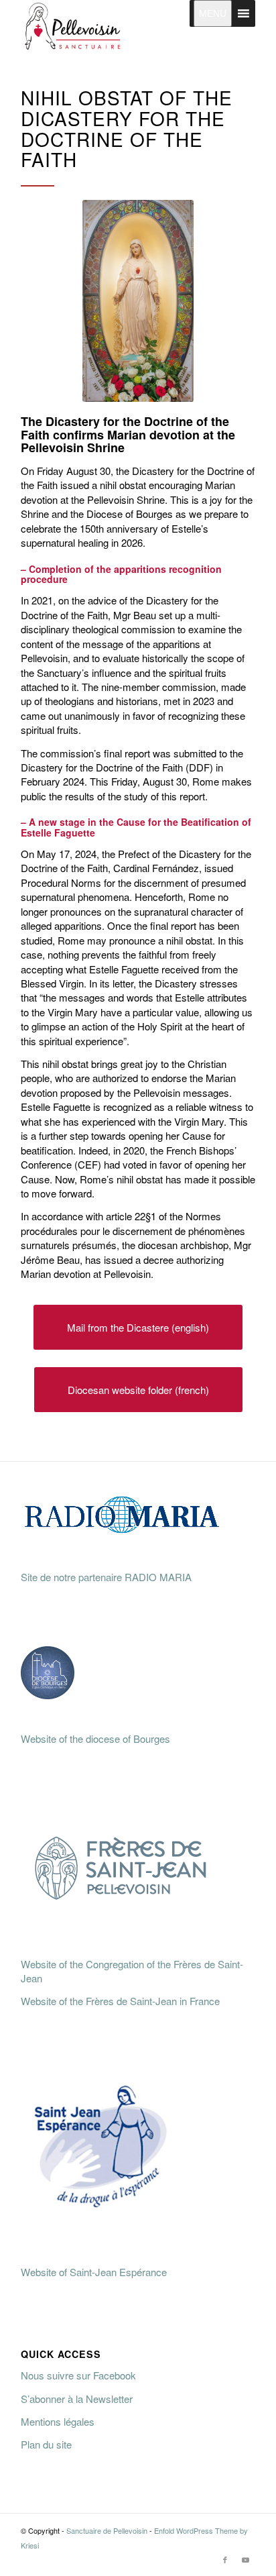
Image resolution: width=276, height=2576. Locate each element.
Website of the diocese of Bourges (95, 1738)
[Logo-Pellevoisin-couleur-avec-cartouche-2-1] (115, 27)
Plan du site (46, 2444)
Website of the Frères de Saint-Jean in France (120, 2001)
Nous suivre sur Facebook (78, 2375)
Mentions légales (58, 2421)
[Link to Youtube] (245, 2559)
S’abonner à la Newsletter (77, 2399)
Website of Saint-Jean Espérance (94, 2272)
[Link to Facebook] (225, 2559)
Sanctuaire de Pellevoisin (107, 2530)
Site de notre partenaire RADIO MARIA (106, 1577)
